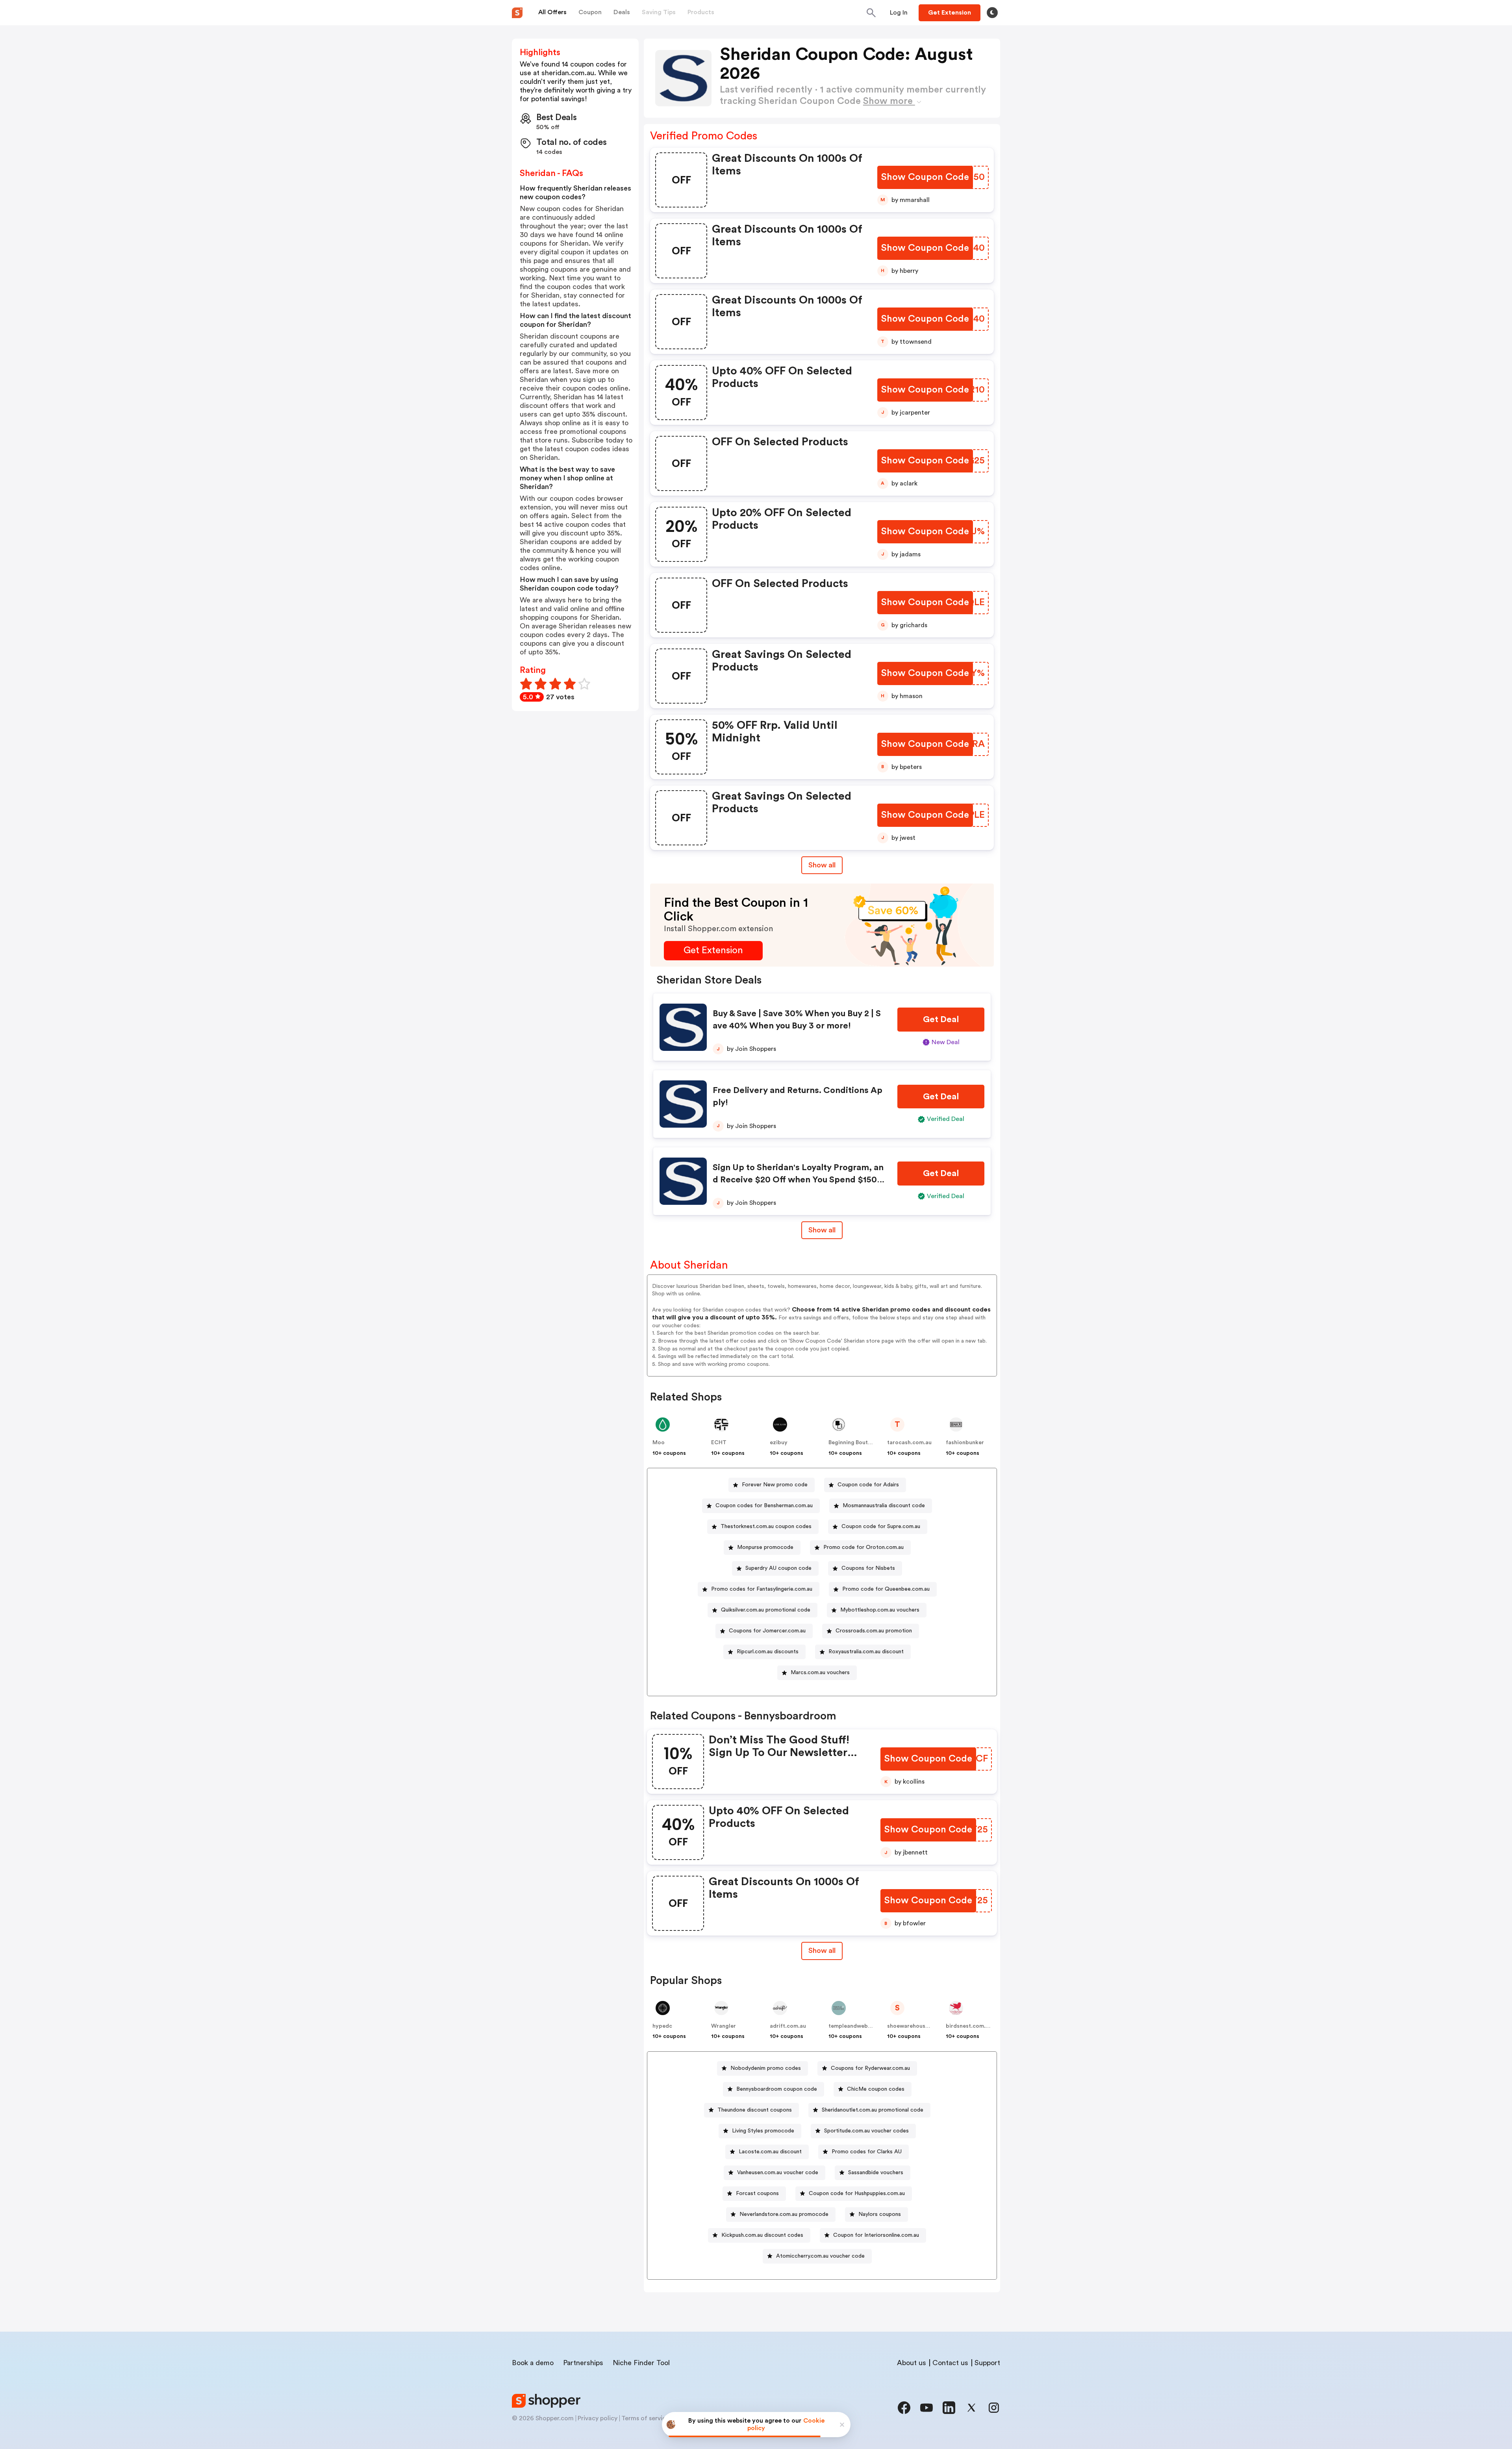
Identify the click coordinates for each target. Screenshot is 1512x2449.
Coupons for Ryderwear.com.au (870, 2068)
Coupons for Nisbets (868, 1568)
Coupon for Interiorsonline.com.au (876, 2235)
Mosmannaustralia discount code (884, 1506)
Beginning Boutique (854, 1443)
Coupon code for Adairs (868, 1485)
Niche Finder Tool (641, 2363)
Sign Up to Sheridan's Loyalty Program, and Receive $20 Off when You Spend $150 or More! (798, 1180)
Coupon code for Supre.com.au (881, 1526)
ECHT (719, 1443)
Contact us (950, 2363)
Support (987, 2363)
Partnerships (583, 2363)
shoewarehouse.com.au (918, 2026)
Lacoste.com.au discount (770, 2152)
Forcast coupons (757, 2193)
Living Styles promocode (763, 2131)
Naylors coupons (880, 2214)
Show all (822, 865)
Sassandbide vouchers (876, 2173)
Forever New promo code (775, 1485)
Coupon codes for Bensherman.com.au (764, 1506)
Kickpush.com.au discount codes (762, 2235)
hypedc (662, 2026)
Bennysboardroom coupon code (777, 2089)
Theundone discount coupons (755, 2110)
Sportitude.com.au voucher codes (866, 2131)
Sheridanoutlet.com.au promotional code (873, 2110)
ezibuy (779, 1443)
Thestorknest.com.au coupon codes (766, 1526)
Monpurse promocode (765, 1547)
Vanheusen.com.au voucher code (778, 2173)
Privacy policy (598, 2418)
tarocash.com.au (909, 1443)
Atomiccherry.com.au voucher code (820, 2256)
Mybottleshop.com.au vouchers (880, 1610)
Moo (659, 1443)
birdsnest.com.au (969, 2026)
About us (912, 2363)
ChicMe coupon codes (876, 2089)
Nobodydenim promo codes (766, 2068)
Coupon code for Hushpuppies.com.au (857, 2193)
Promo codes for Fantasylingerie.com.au (762, 1589)
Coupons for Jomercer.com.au (767, 1631)
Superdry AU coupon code (778, 1568)
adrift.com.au (788, 2026)
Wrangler (724, 2026)
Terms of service (645, 2418)
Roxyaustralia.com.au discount (866, 1652)
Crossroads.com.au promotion (874, 1631)
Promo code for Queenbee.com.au (886, 1589)
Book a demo (533, 2363)
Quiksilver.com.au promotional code (766, 1610)
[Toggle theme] (992, 13)
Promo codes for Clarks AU (867, 2152)
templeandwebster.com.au (864, 2026)
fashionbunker (965, 1443)
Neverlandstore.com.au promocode (784, 2214)
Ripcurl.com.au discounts (768, 1652)
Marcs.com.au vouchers (820, 1673)
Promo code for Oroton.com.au (863, 1547)
